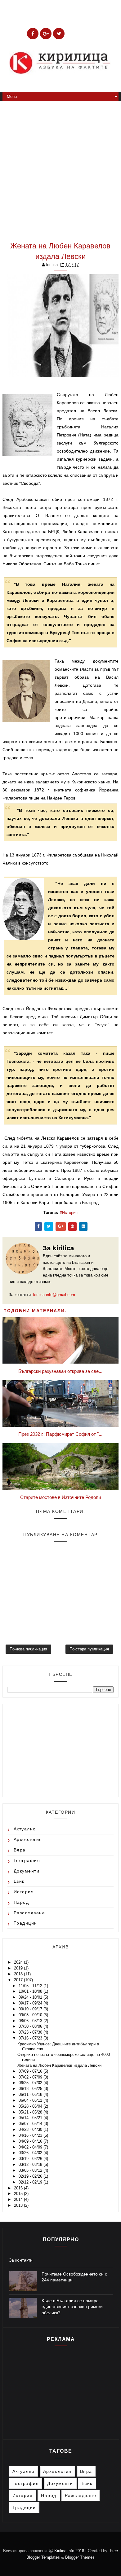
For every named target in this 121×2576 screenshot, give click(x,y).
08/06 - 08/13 (31, 2021)
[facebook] (33, 34)
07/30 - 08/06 (31, 2026)
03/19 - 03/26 (31, 2159)
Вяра (20, 1850)
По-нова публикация (28, 1649)
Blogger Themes (80, 2557)
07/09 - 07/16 (31, 2071)
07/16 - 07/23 (31, 2038)
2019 (19, 1968)
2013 (19, 2205)
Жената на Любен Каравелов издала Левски (59, 2065)
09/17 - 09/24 (31, 2003)
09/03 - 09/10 (31, 2015)
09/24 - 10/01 (31, 1997)
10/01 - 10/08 (31, 1991)
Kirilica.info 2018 (70, 2551)
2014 (19, 2199)
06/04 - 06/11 (31, 2100)
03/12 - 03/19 (31, 2164)
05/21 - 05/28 (31, 2112)
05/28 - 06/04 (31, 2106)
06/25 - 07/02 (31, 2083)
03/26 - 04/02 (31, 2153)
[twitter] (59, 34)
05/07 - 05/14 (31, 2124)
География (27, 1860)
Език (19, 1881)
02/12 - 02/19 (31, 2182)
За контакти (21, 2260)
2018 (19, 1974)
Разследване (29, 1913)
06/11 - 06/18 (31, 2094)
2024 (19, 1962)
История (70, 1213)
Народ (21, 1902)
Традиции (25, 1923)
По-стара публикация (89, 1649)
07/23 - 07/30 (31, 2032)
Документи (27, 1871)
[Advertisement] (60, 168)
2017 (19, 1980)
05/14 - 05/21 (31, 2118)
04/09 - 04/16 (31, 2141)
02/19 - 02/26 (31, 2176)
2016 (19, 2188)
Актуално (25, 1829)
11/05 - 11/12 (31, 1986)
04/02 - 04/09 (31, 2147)
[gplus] (46, 34)
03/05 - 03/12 (31, 2170)
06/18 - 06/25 (31, 2089)
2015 (19, 2194)
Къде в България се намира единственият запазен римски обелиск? (72, 2307)
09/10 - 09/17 (31, 2009)
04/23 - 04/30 (31, 2129)
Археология (28, 1839)
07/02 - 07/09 (31, 2077)
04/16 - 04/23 (31, 2135)
